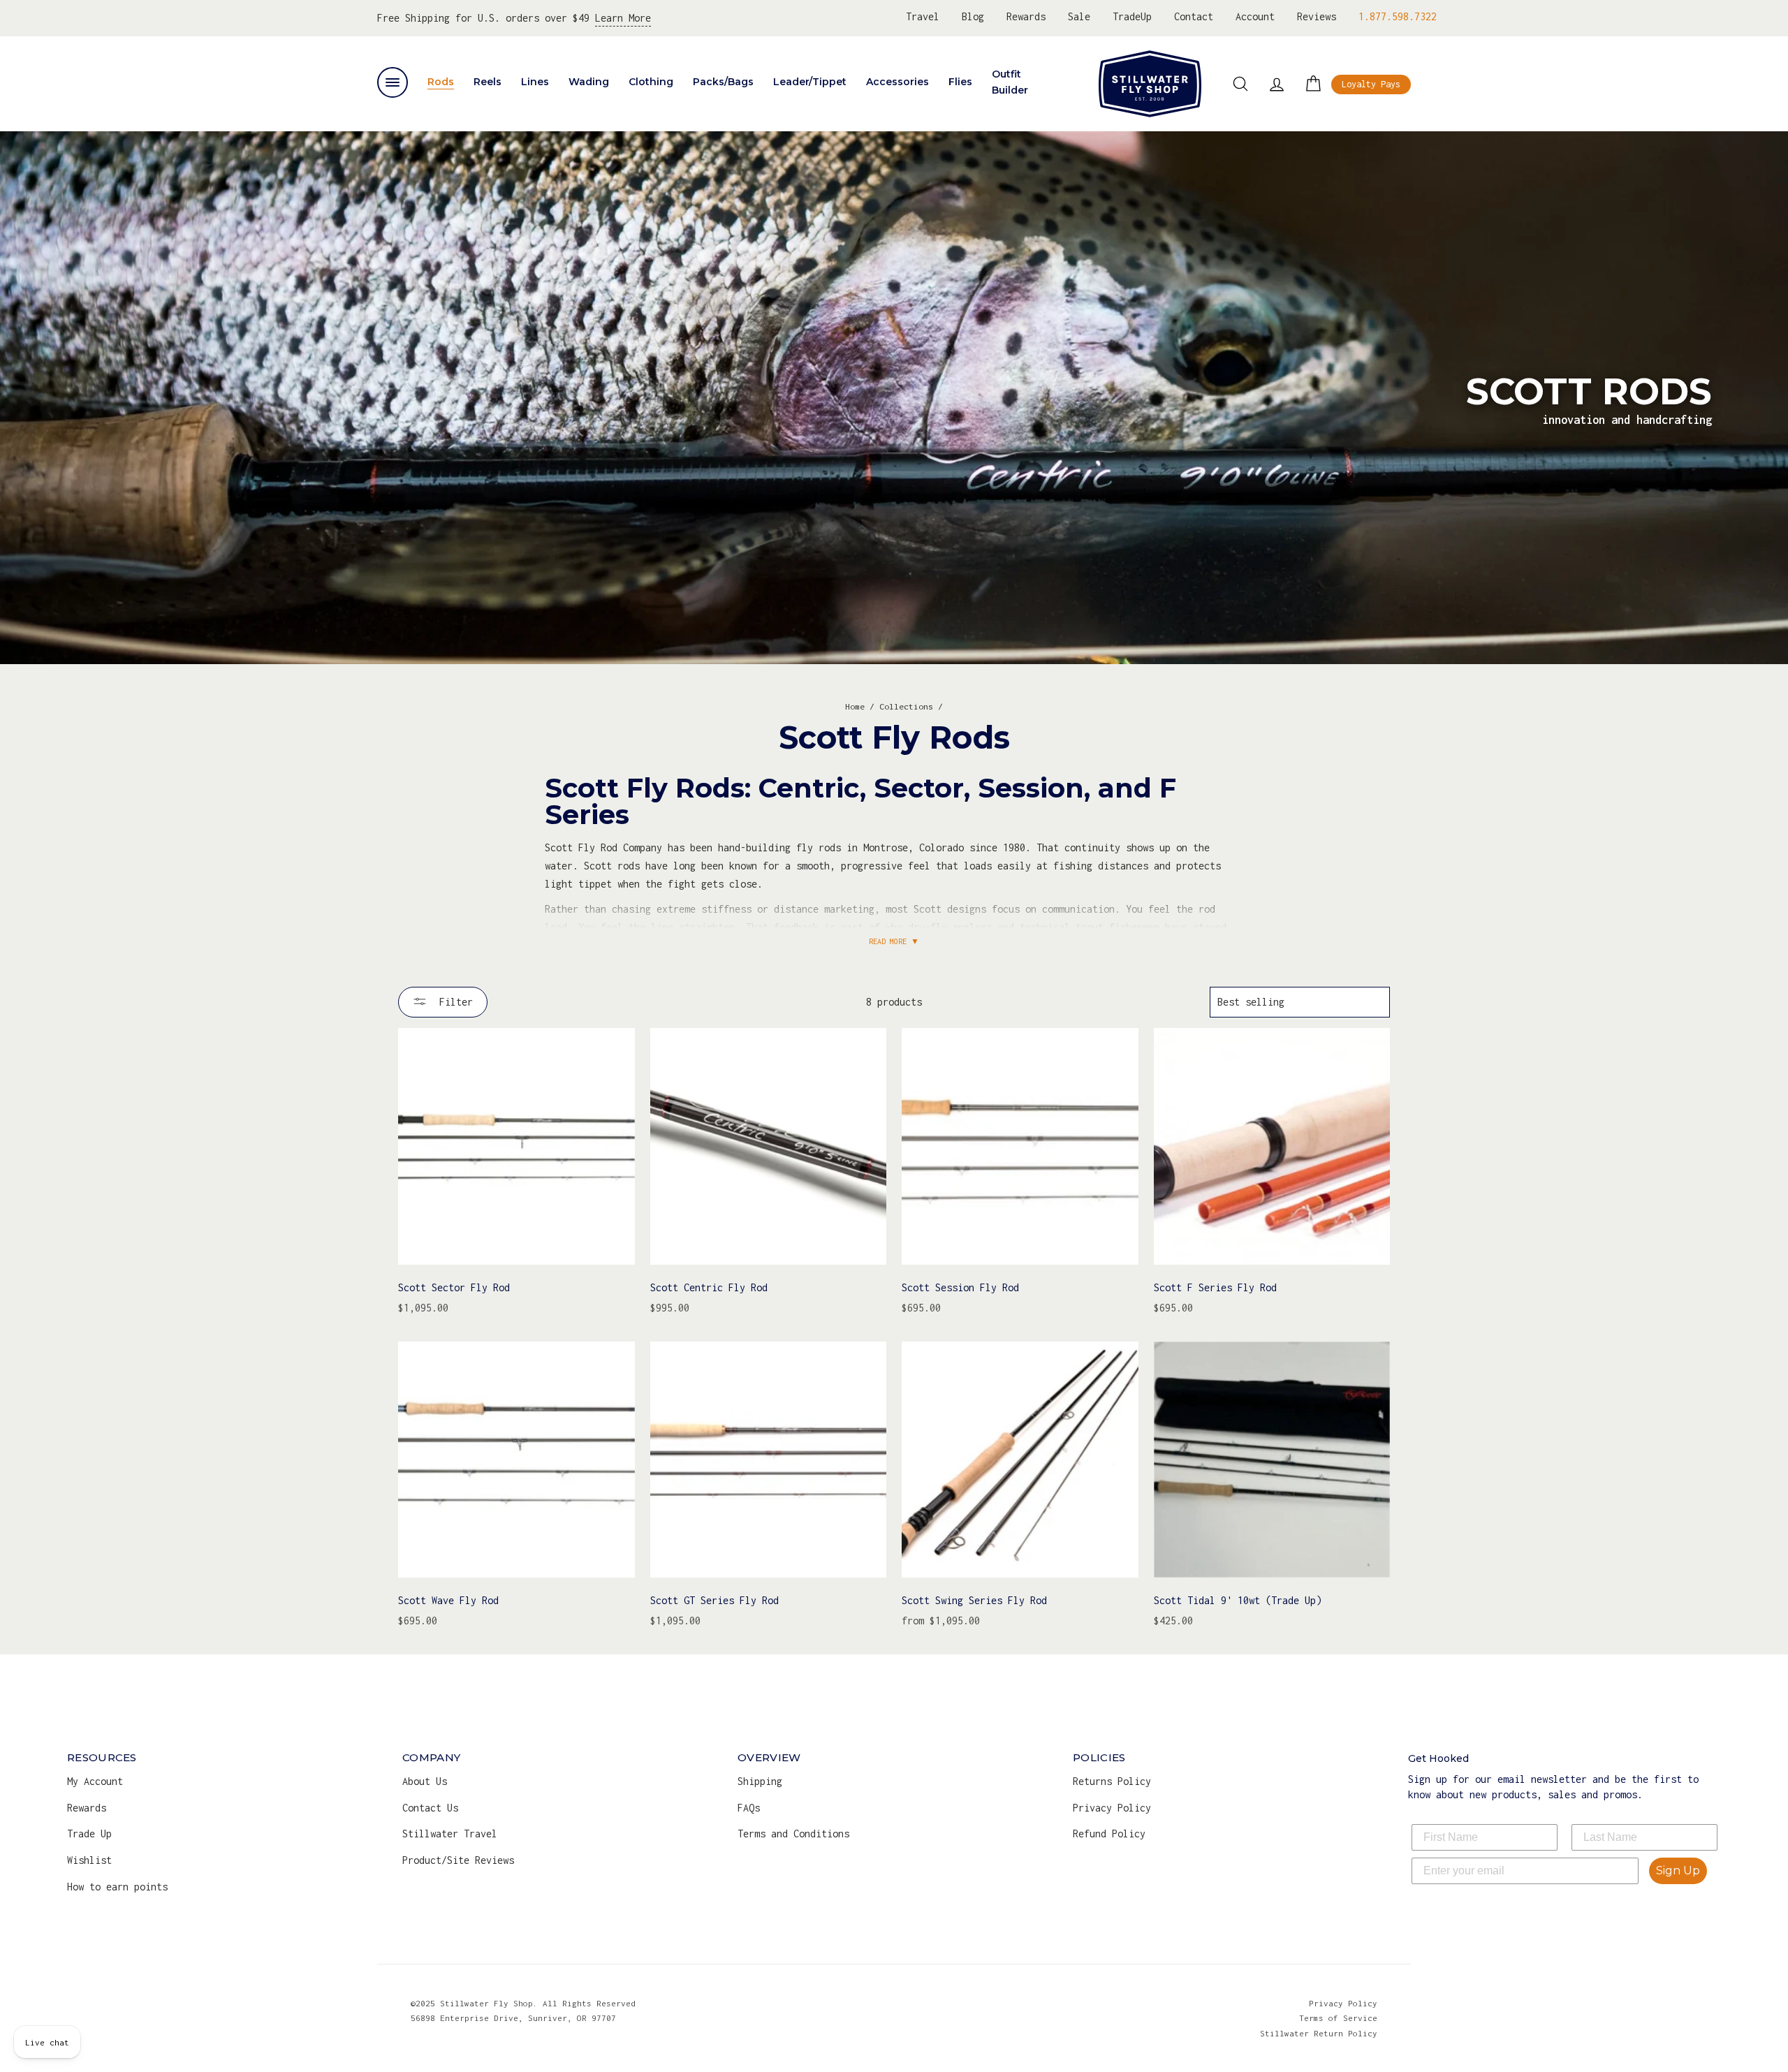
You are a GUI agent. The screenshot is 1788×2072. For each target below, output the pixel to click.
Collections (906, 706)
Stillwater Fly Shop (1150, 84)
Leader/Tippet (810, 82)
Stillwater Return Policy (1319, 2033)
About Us (425, 1781)
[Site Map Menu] (393, 82)
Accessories (897, 82)
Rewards (1026, 16)
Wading (589, 82)
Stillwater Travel (450, 1834)
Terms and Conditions (793, 1834)
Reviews (1317, 16)
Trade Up (89, 1834)
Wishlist (89, 1860)
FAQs (749, 1808)
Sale (1079, 16)
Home (855, 706)
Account (1255, 16)
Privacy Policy (1112, 1808)
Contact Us (430, 1808)
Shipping (760, 1781)
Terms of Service (1338, 2018)
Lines (535, 82)
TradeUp (1132, 16)
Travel (923, 16)
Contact (1194, 16)
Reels (488, 82)
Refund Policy (1109, 1834)
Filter (453, 1002)
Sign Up (1678, 1871)
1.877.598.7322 (1398, 16)
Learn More (623, 18)
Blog (973, 16)
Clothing (651, 82)
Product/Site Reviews (458, 1860)
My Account (95, 1781)
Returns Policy (1112, 1781)
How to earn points (117, 1887)
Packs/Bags (723, 82)
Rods (441, 82)
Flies (960, 82)
